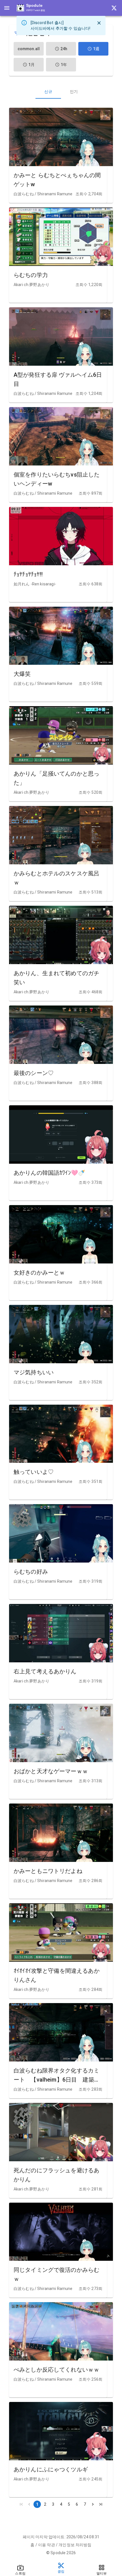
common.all (29, 49)
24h (64, 49)
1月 (31, 65)
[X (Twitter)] (114, 8)
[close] (99, 23)
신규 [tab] (48, 92)
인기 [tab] (74, 92)
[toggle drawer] (7, 8)
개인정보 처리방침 (75, 2545)
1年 (64, 65)
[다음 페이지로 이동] (93, 2504)
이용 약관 (47, 2545)
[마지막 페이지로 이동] (101, 2504)
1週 (96, 49)
